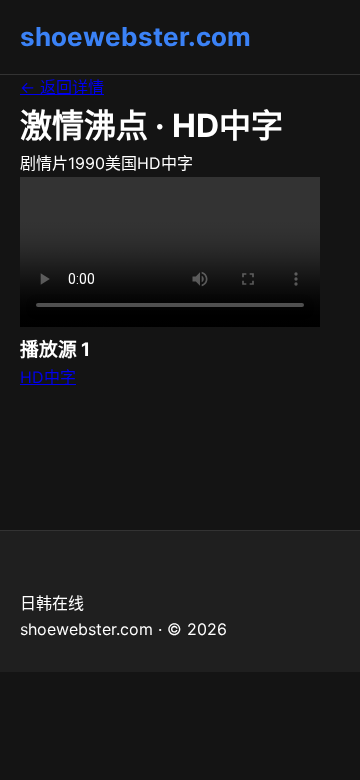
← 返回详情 (62, 87)
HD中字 (48, 377)
